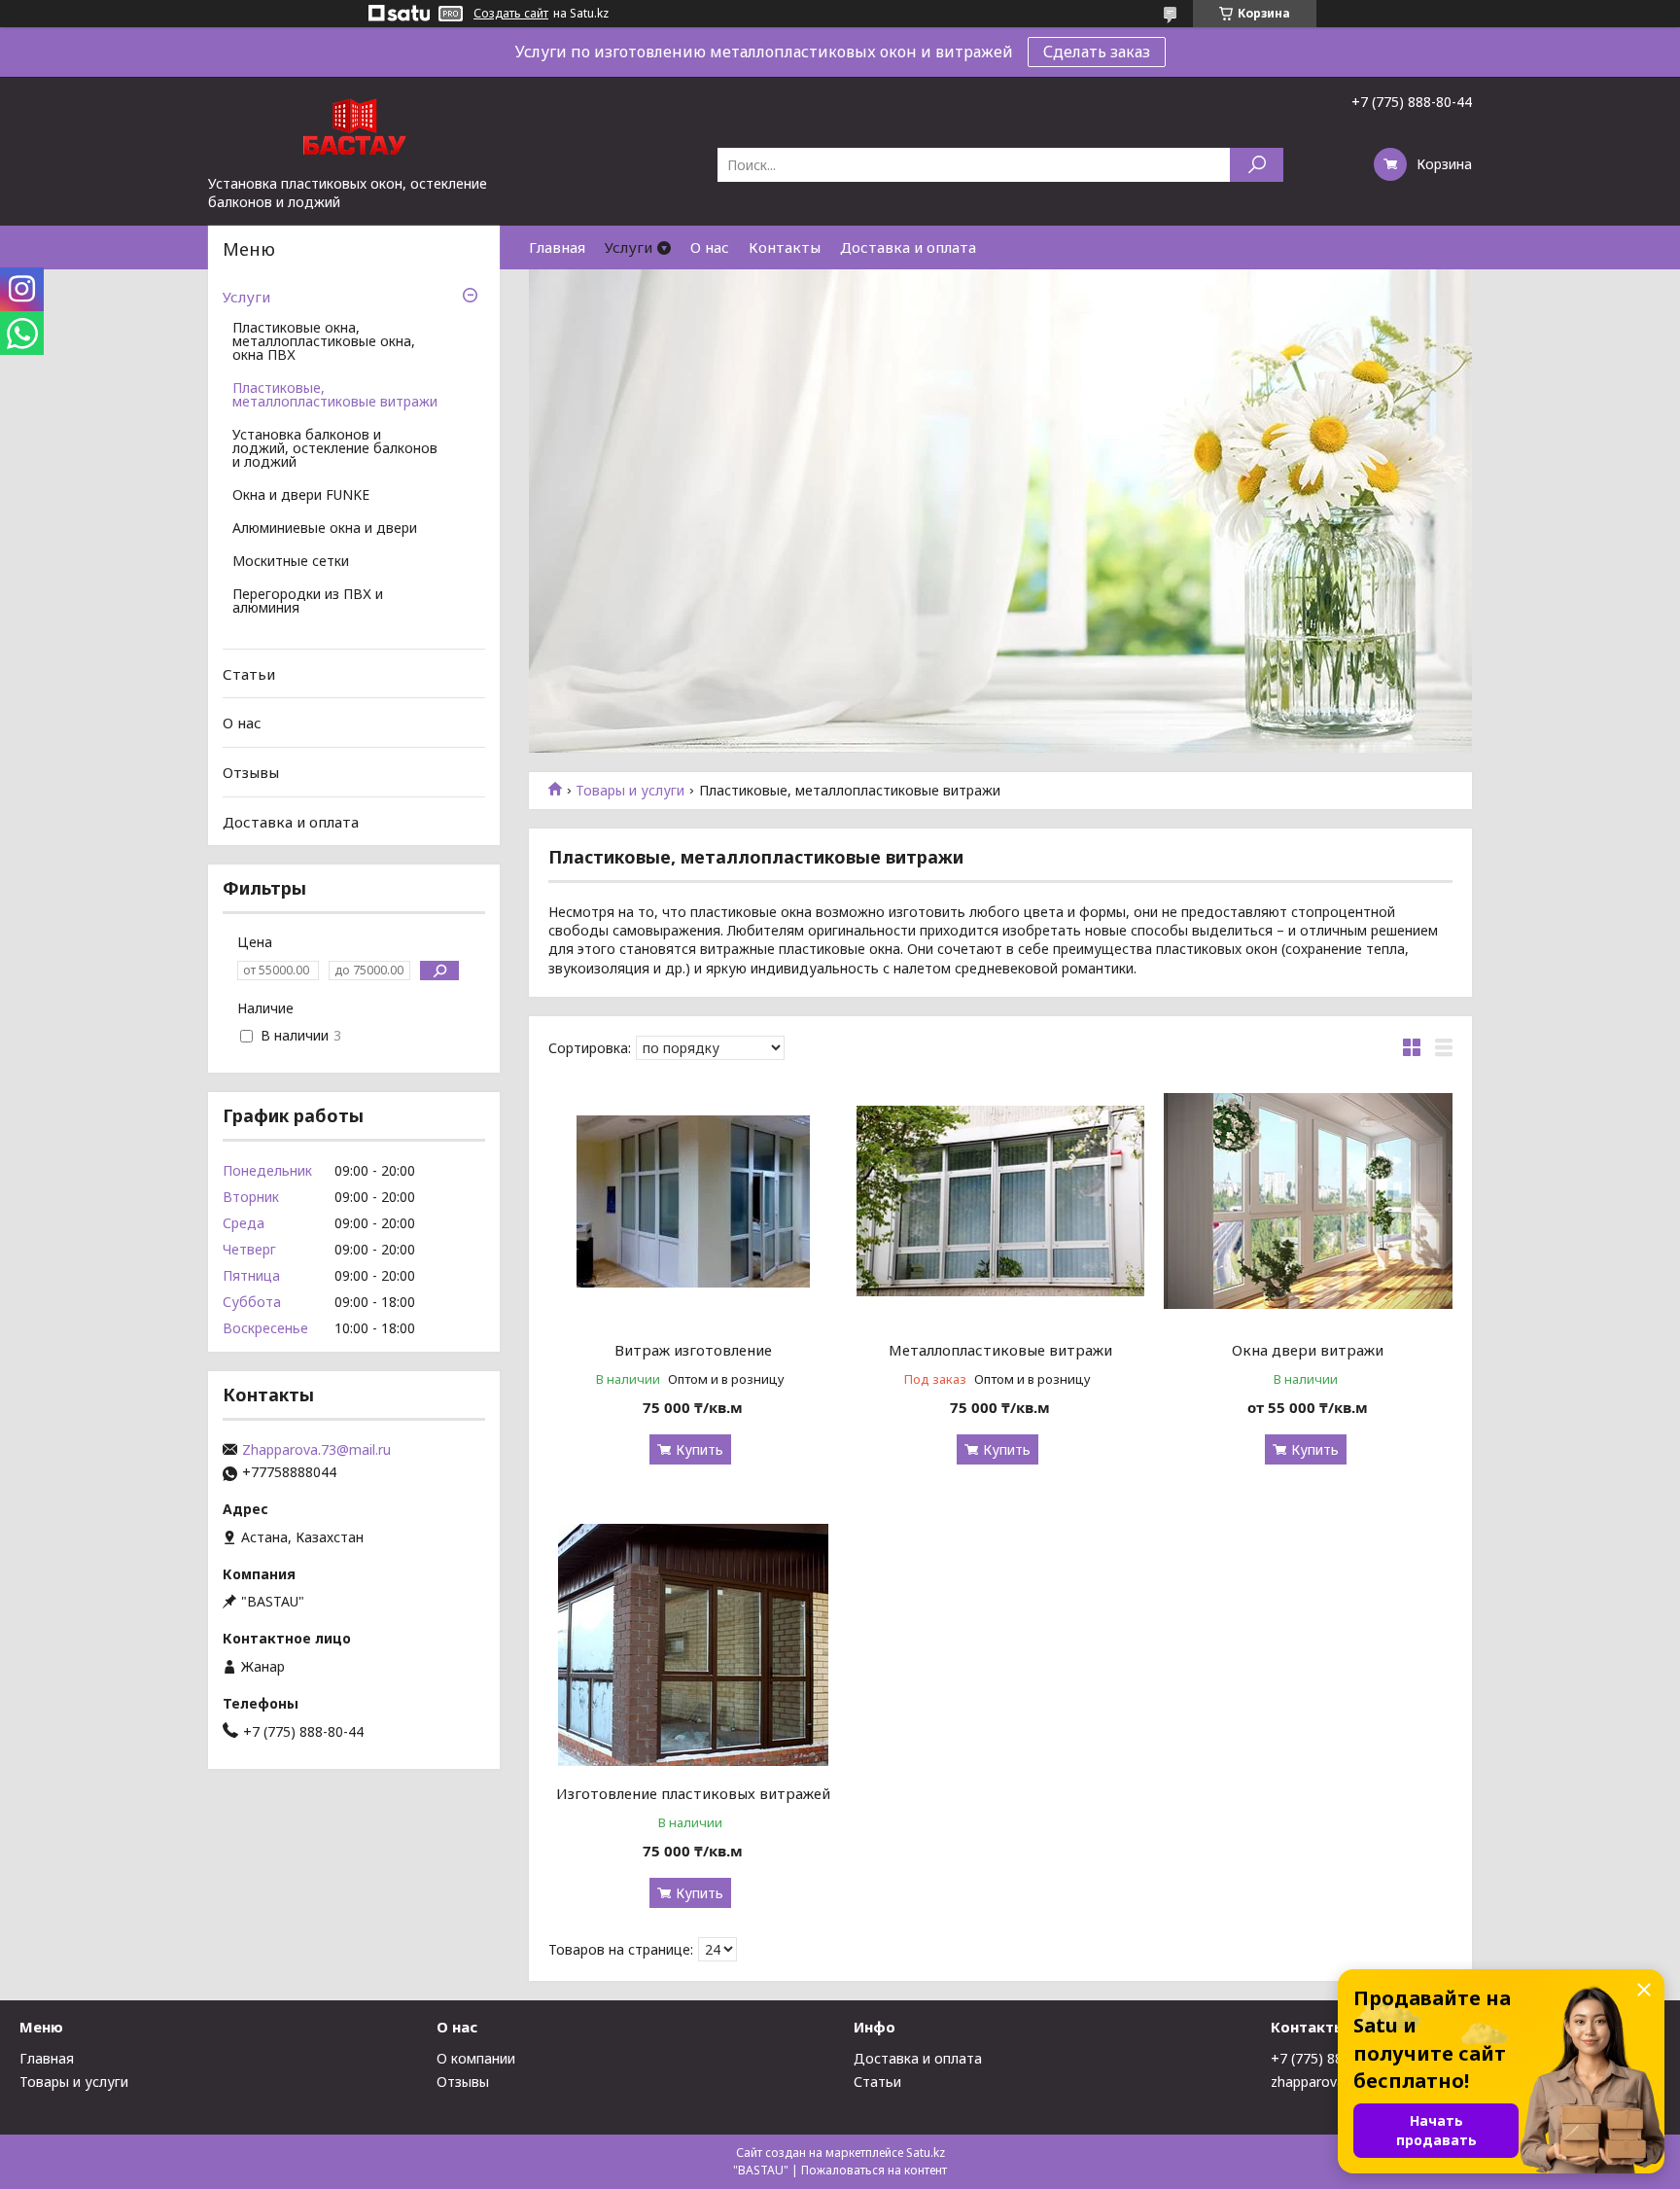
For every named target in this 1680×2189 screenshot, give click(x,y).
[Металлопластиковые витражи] (1001, 1201)
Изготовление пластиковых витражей (693, 1793)
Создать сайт (511, 14)
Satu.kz (926, 2153)
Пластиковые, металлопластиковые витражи (335, 396)
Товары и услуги (630, 791)
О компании (476, 2058)
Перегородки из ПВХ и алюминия (308, 602)
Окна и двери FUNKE (301, 496)
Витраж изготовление (693, 1350)
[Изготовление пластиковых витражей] (693, 1644)
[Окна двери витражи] (1308, 1201)
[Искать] (1257, 165)
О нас (710, 247)
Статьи (249, 674)
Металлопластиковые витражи (1000, 1350)
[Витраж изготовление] (693, 1201)
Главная (557, 247)
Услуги (629, 247)
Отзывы (251, 772)
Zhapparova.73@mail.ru (316, 1450)
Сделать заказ (1097, 52)
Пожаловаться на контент (874, 2170)
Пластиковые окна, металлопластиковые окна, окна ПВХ (324, 342)
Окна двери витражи (1308, 1350)
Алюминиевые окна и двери (325, 529)
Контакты (785, 247)
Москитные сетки (291, 562)
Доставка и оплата (908, 247)
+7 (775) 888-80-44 (1331, 2058)
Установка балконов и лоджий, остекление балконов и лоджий (335, 449)
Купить (700, 1449)
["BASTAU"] (354, 125)
